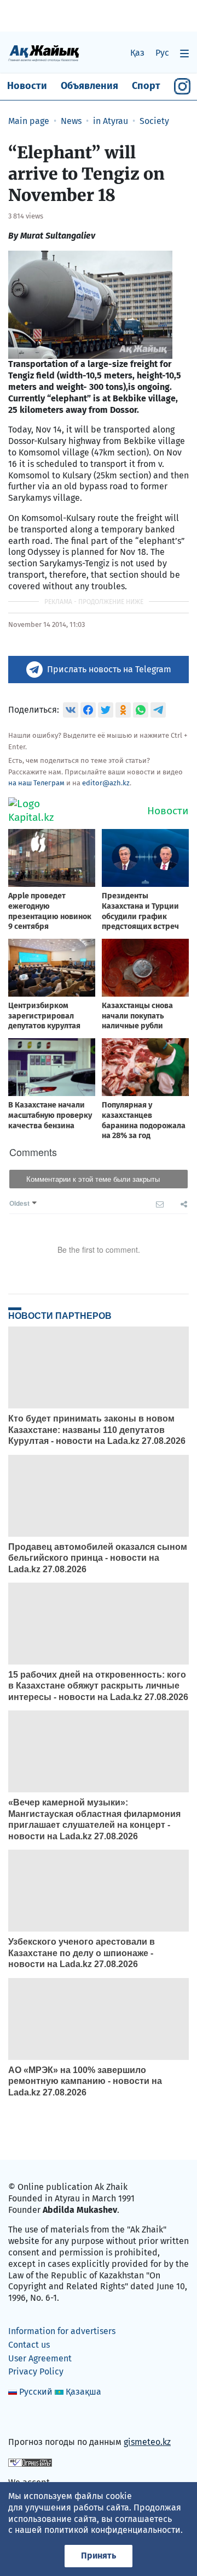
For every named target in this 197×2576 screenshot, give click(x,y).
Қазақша (83, 2392)
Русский (36, 2392)
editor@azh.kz (106, 783)
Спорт (146, 86)
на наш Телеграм (36, 783)
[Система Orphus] (30, 2462)
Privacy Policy (36, 2371)
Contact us (29, 2345)
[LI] (32, 2419)
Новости (27, 86)
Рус (162, 53)
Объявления (89, 86)
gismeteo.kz (147, 2442)
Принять (99, 2556)
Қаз (137, 53)
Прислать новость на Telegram (109, 669)
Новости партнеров (60, 1316)
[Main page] (44, 53)
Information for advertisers (62, 2331)
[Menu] (184, 53)
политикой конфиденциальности (112, 2530)
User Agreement (40, 2358)
